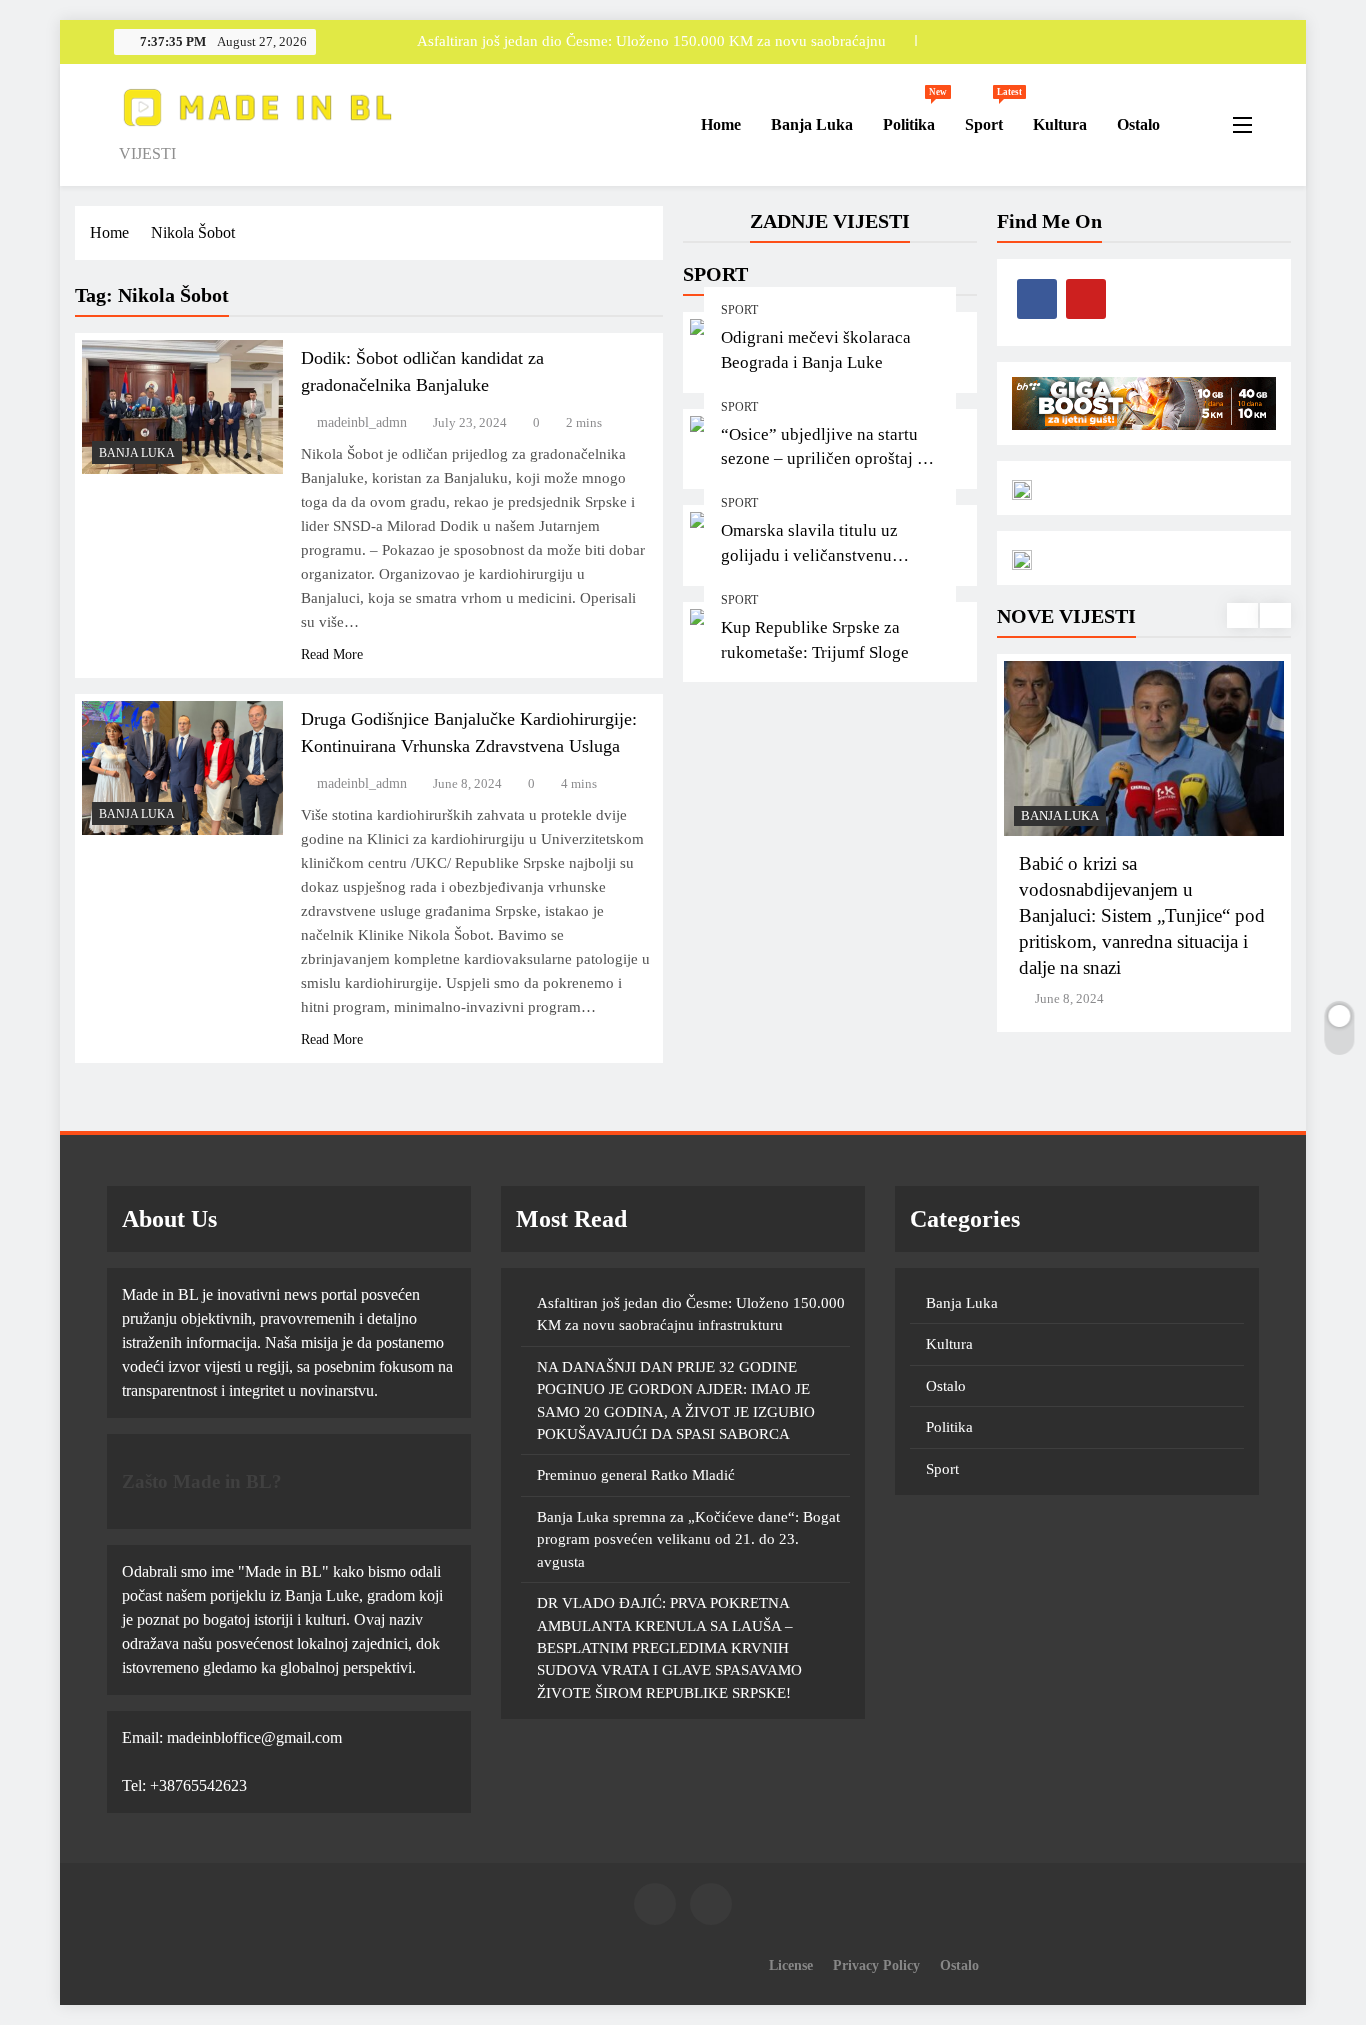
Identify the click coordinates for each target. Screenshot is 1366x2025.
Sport (991, 115)
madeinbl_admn (362, 422)
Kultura (1060, 124)
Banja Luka (812, 124)
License (791, 1965)
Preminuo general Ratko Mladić (636, 1475)
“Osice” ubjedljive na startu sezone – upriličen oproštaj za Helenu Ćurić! (827, 459)
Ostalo (1138, 124)
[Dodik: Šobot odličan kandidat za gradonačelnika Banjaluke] (182, 407)
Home (719, 124)
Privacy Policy (876, 1965)
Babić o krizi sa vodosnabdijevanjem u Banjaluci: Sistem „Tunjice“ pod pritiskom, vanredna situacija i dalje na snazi (1142, 916)
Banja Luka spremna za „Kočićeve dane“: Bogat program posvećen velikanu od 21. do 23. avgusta (688, 1539)
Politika (915, 115)
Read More (332, 654)
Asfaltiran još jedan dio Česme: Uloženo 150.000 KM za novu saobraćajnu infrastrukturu (651, 41)
